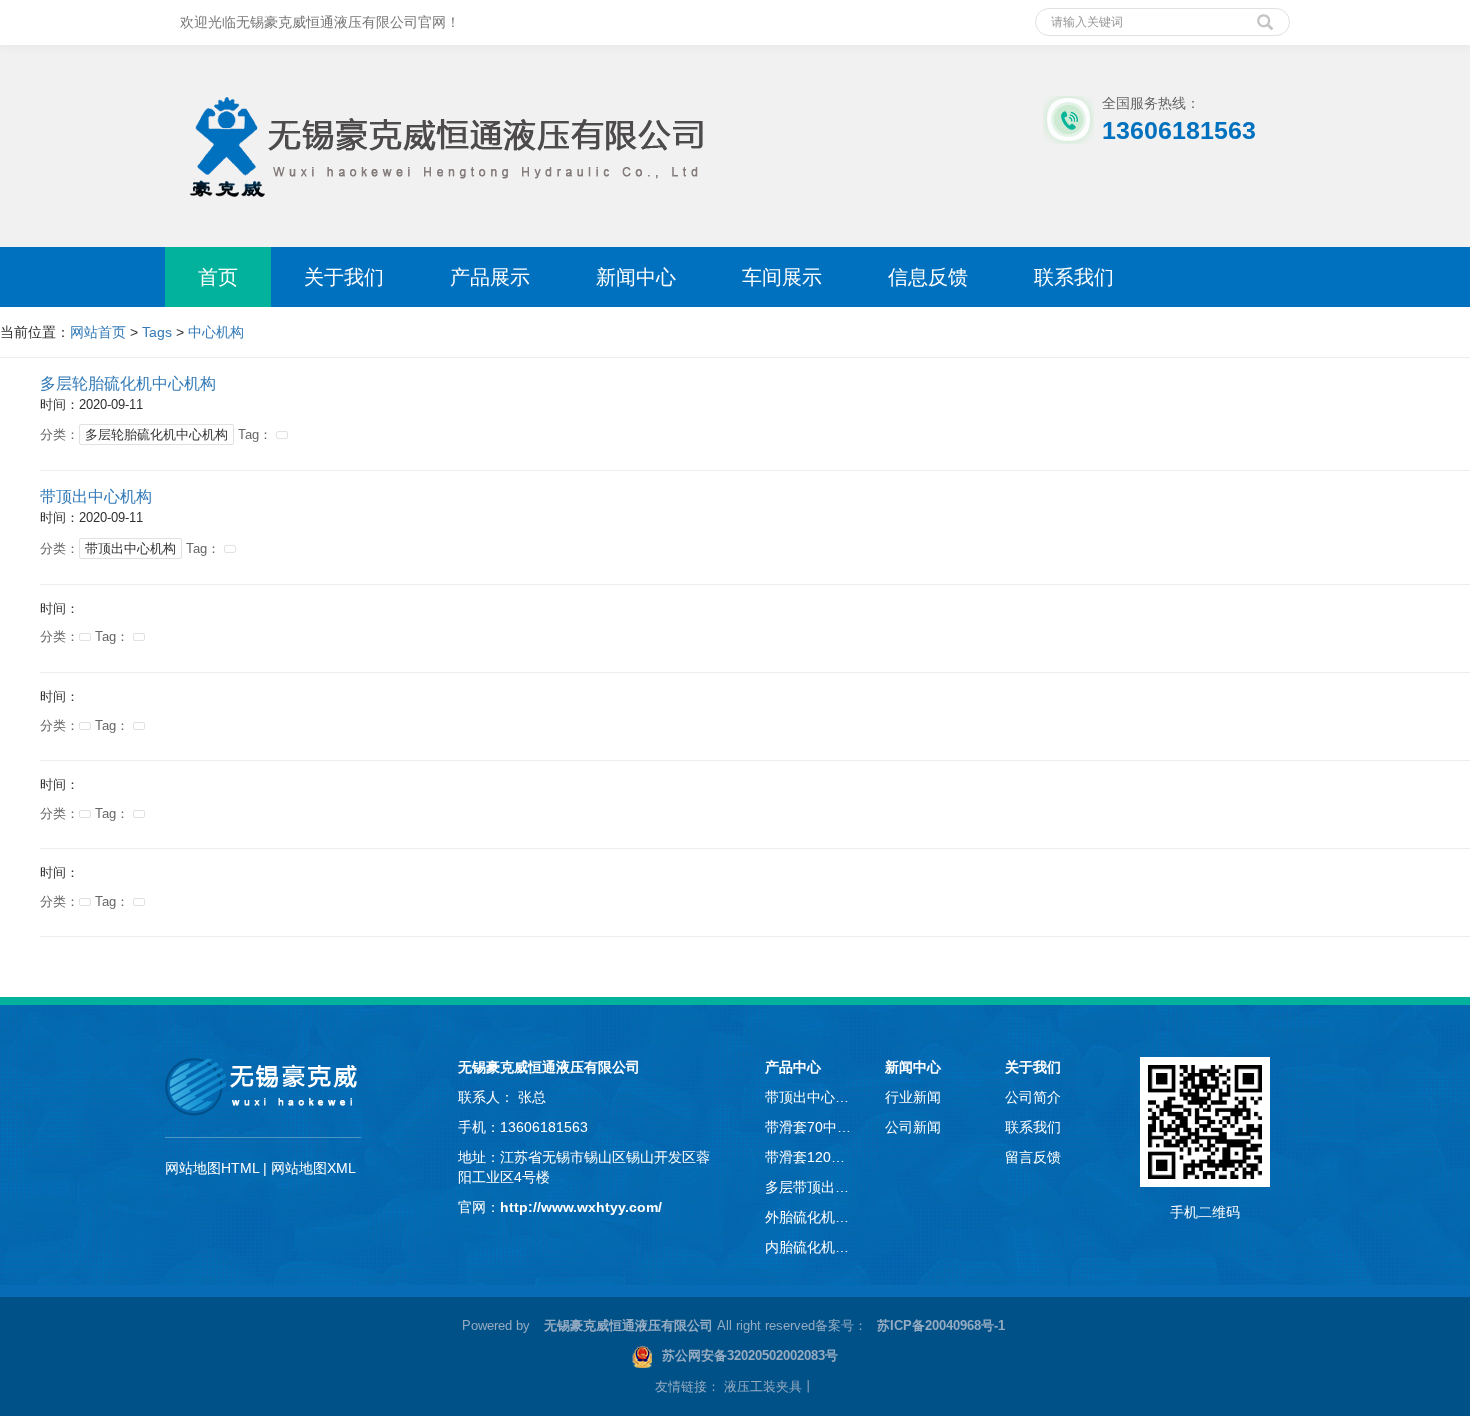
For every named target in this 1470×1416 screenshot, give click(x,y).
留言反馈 (1033, 1157)
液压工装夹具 (763, 1386)
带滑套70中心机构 (810, 1127)
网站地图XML (313, 1168)
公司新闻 (913, 1127)
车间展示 (782, 277)
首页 (218, 277)
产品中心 (793, 1067)
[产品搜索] (1265, 15)
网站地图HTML (212, 1168)
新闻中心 (636, 277)
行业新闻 (913, 1097)
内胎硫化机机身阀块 (810, 1247)
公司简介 (1033, 1097)
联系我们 (1074, 277)
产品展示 (490, 277)
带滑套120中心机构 (810, 1157)
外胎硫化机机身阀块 (810, 1217)
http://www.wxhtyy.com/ (581, 1207)
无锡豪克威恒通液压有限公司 (549, 1067)
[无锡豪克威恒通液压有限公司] (442, 133)
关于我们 (344, 277)
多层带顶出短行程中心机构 (810, 1187)
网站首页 (98, 332)
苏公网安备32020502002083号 (750, 1355)
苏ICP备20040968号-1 (941, 1325)
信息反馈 (928, 277)
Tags (157, 332)
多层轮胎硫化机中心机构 (128, 383)
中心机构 (216, 332)
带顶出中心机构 (96, 496)
